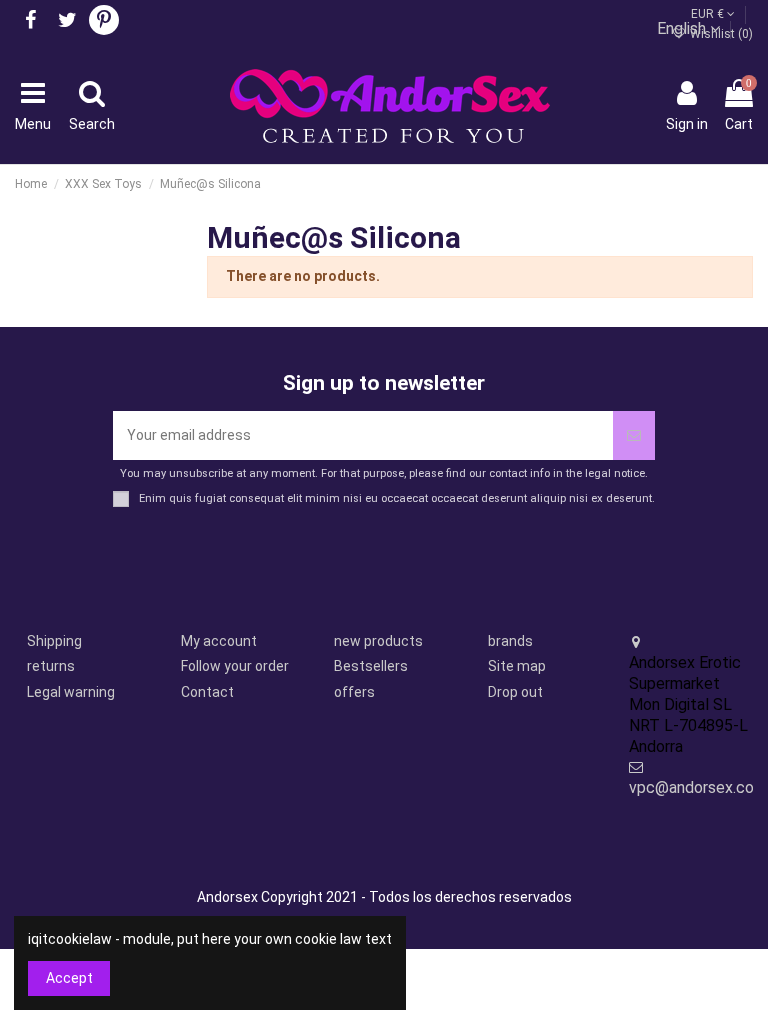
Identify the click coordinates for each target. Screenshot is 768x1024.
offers (354, 692)
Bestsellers (371, 666)
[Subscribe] (634, 435)
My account (219, 641)
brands (510, 641)
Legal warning (71, 692)
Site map (517, 666)
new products (378, 641)
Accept (69, 978)
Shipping (54, 641)
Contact (207, 692)
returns (51, 666)
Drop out (515, 692)
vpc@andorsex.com (698, 787)
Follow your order (235, 666)
